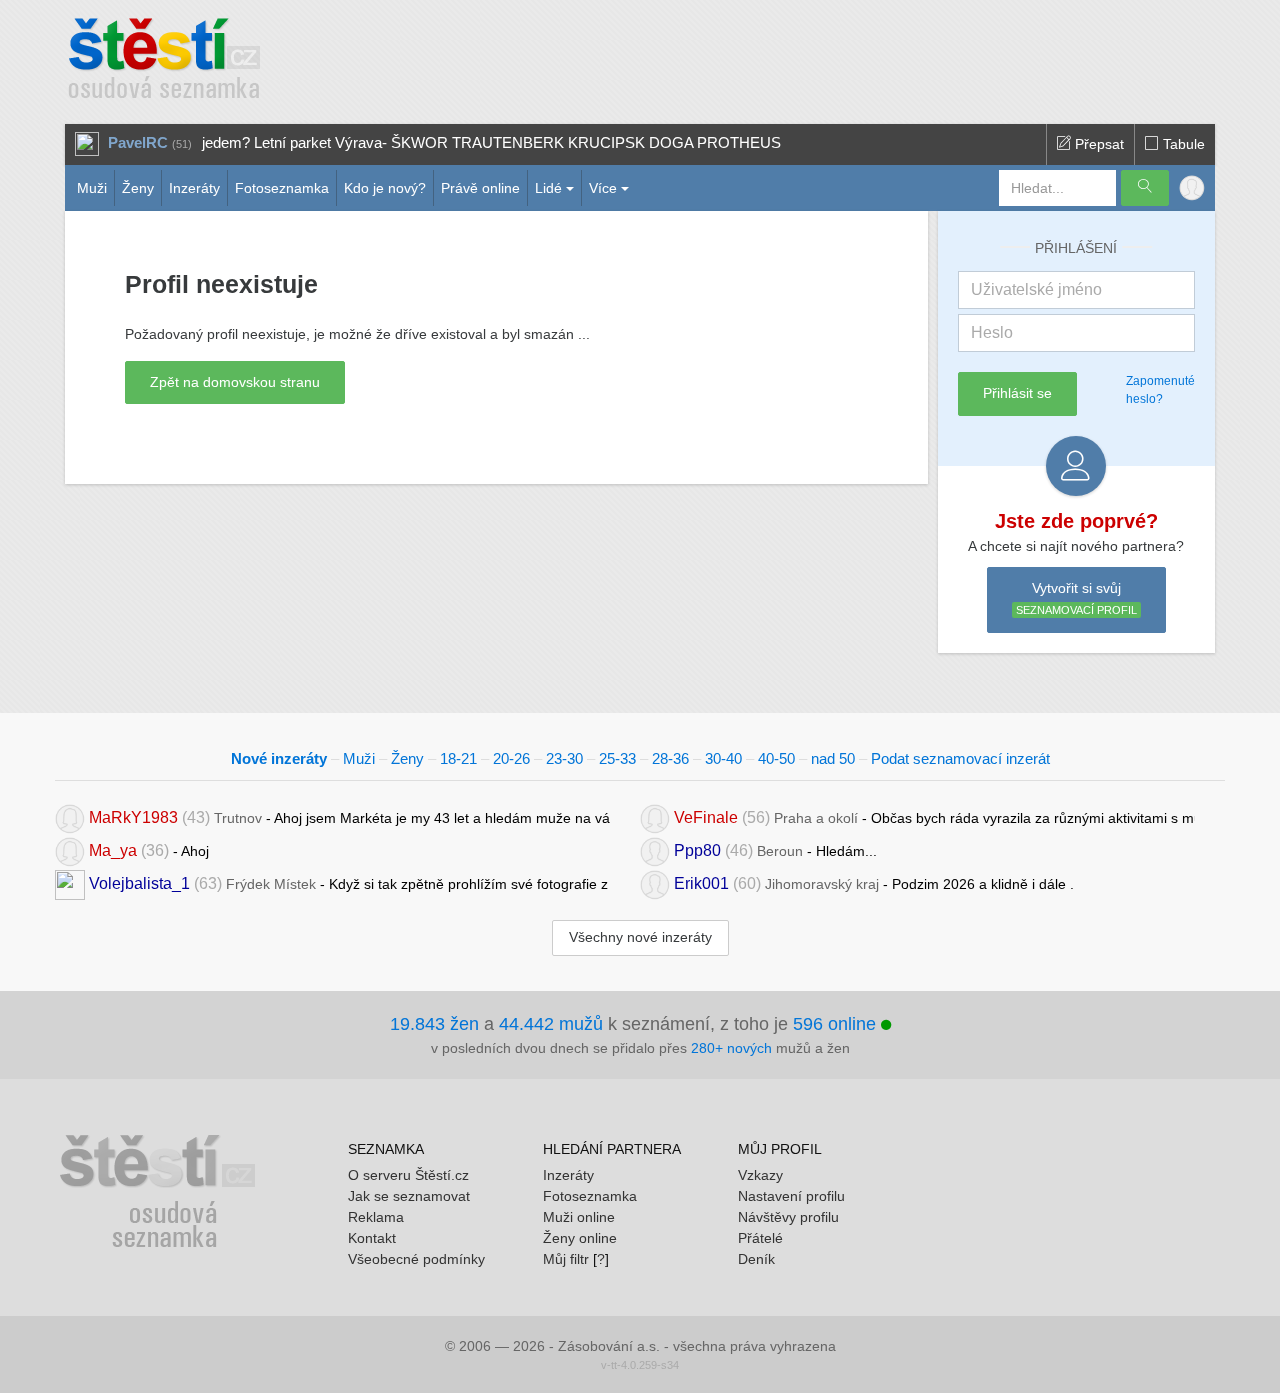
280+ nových (731, 1048)
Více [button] (603, 188)
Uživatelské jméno (1036, 289)
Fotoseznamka (282, 188)
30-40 (723, 758)
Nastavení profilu (791, 1196)
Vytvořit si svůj (1076, 598)
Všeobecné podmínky (416, 1259)
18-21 (458, 758)
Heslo (992, 332)
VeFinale (706, 817)
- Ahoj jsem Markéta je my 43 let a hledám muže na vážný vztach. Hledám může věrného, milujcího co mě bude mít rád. (349, 817)
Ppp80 (697, 850)
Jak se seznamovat (409, 1196)
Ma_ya (113, 850)
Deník (756, 1259)
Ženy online (580, 1238)
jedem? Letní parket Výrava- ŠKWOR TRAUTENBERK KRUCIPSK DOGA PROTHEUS (491, 142)
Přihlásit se (1017, 393)
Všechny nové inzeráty (640, 937)
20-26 (511, 758)
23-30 (564, 758)
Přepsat (1097, 144)
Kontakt (372, 1238)
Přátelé (760, 1238)
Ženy (138, 188)
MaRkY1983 (133, 817)
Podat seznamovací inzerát (960, 758)
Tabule (1182, 144)
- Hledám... (775, 850)
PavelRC (138, 142)
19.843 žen (434, 1024)
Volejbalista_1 (139, 883)
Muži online (579, 1217)
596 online (837, 1024)
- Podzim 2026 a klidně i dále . (874, 883)
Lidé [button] (548, 188)
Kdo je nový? (385, 188)
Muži (92, 188)
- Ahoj (149, 850)
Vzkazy (760, 1175)
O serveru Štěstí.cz (408, 1175)
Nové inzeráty (279, 758)
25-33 (617, 758)
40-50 (776, 758)
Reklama (376, 1217)
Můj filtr (566, 1259)
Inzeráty (194, 188)
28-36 (670, 758)
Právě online (480, 188)
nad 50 (833, 758)
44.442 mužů (551, 1024)
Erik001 (701, 883)
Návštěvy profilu (788, 1217)
